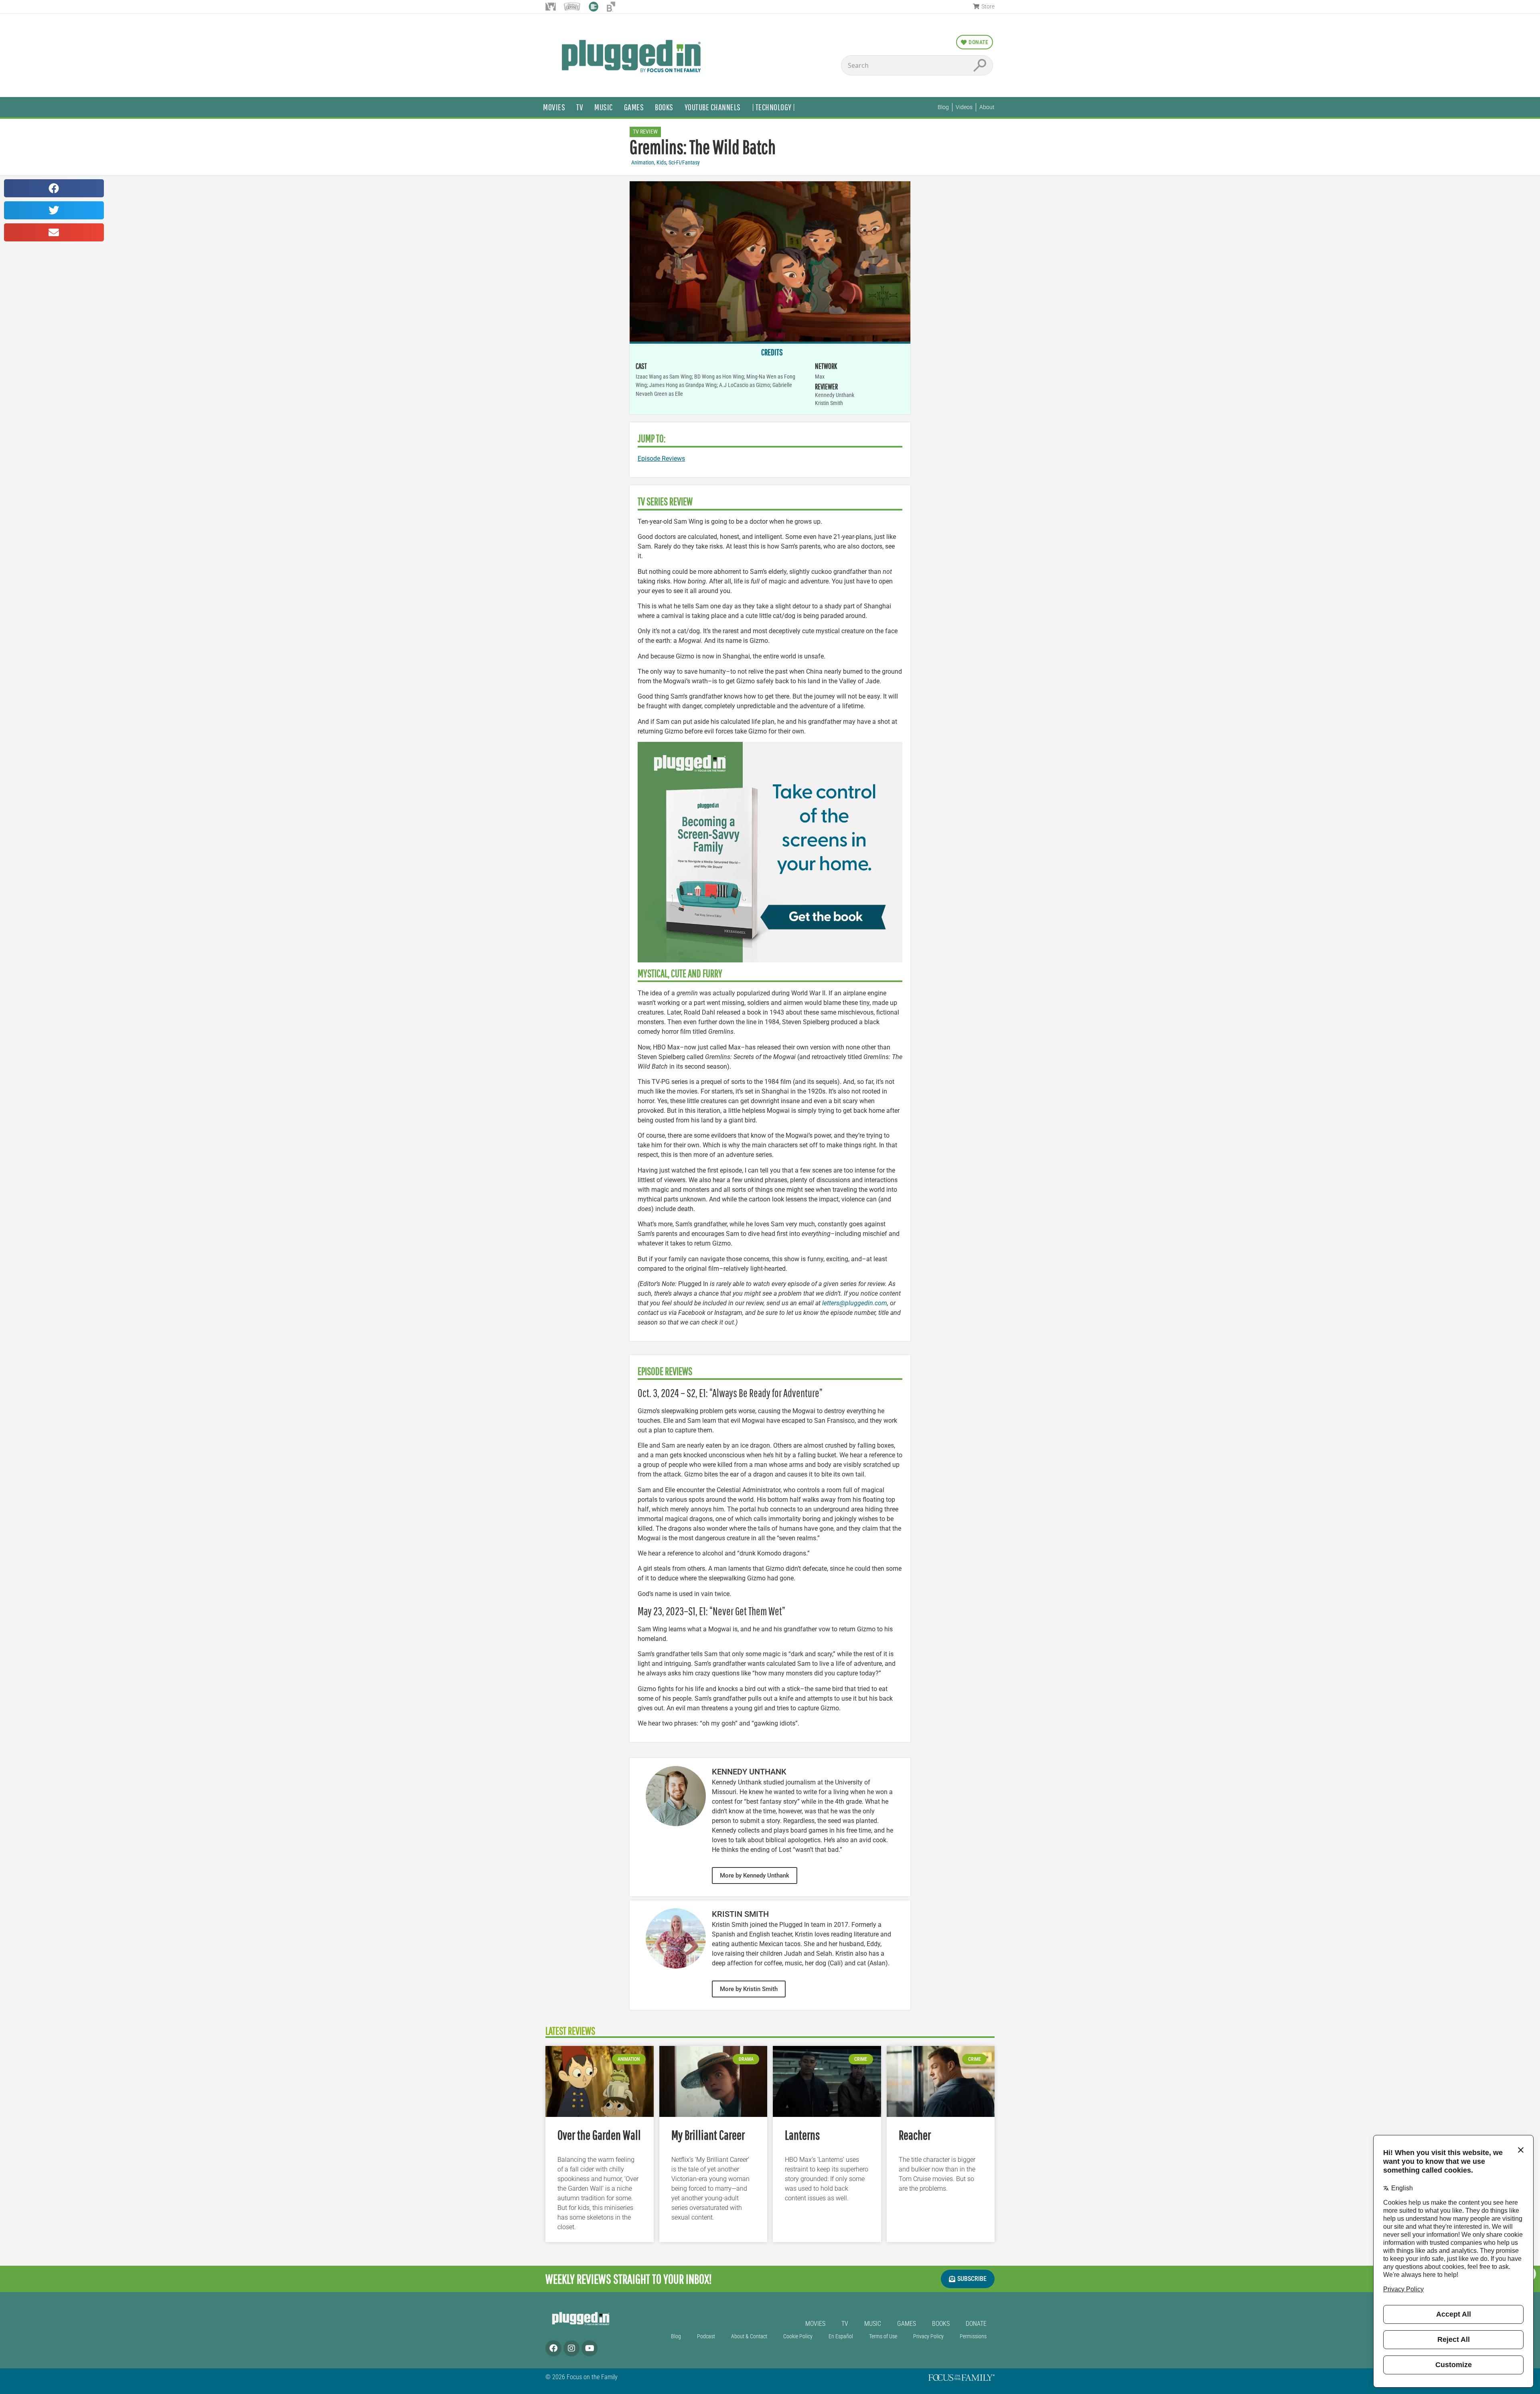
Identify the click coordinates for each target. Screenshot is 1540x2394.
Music (604, 107)
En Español (841, 2336)
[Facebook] (553, 2348)
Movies (554, 107)
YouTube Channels (713, 107)
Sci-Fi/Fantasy (684, 163)
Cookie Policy (798, 2336)
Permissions (973, 2336)
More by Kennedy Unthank (755, 1876)
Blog (676, 2336)
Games (634, 107)
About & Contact (749, 2336)
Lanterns (802, 2135)
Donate (976, 2324)
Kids (661, 163)
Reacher (915, 2135)
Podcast (706, 2336)
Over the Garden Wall (599, 2135)
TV (580, 107)
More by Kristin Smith (749, 1989)
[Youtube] (590, 2348)
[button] (54, 188)
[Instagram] (571, 2348)
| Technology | (774, 107)
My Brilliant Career (708, 2135)
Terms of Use (883, 2336)
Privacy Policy (928, 2336)
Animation (643, 163)
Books (664, 107)
